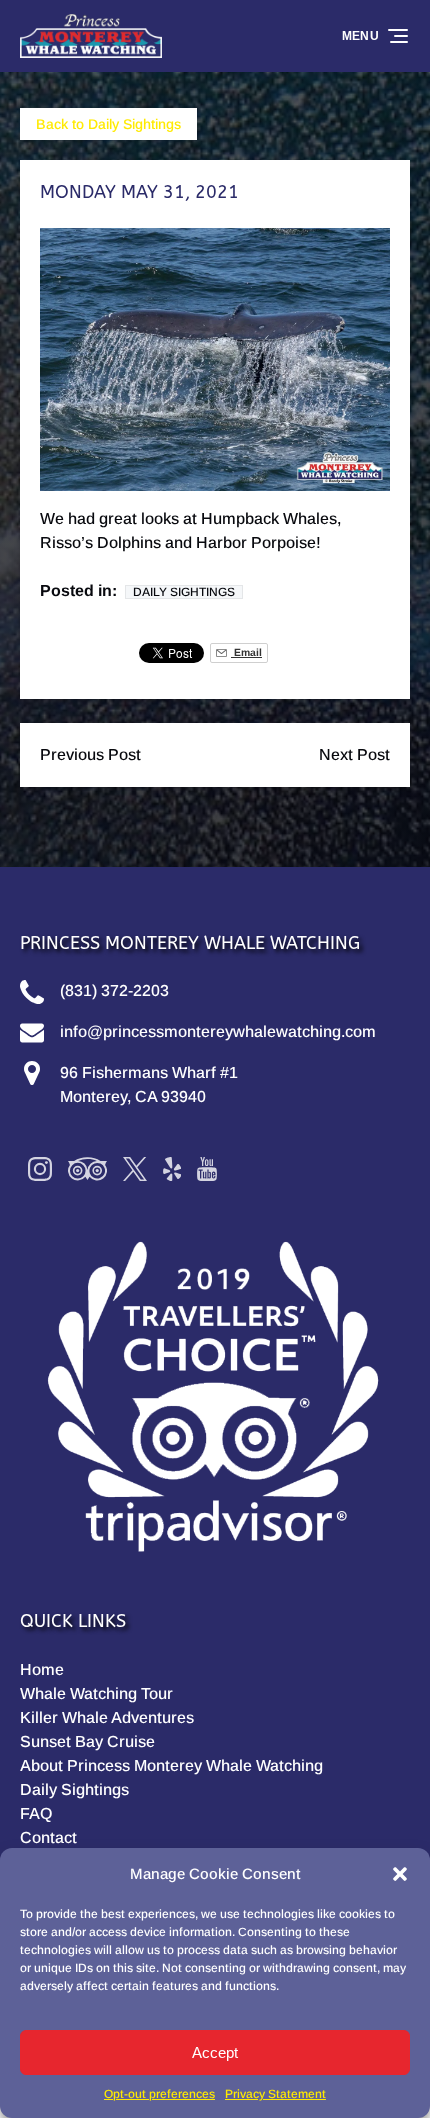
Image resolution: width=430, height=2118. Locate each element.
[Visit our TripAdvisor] (87, 1169)
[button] (400, 1874)
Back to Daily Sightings (108, 124)
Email (246, 652)
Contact (48, 1837)
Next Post (354, 754)
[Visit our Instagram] (40, 1169)
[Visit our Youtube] (207, 1169)
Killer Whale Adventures (107, 1717)
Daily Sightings (184, 592)
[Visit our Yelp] (172, 1169)
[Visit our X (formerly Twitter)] (135, 1169)
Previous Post (90, 754)
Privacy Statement (275, 2094)
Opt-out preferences (159, 2094)
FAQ (36, 1813)
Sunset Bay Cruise (87, 1741)
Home (42, 1669)
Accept (215, 2052)
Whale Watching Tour (96, 1693)
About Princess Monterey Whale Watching (171, 1765)
